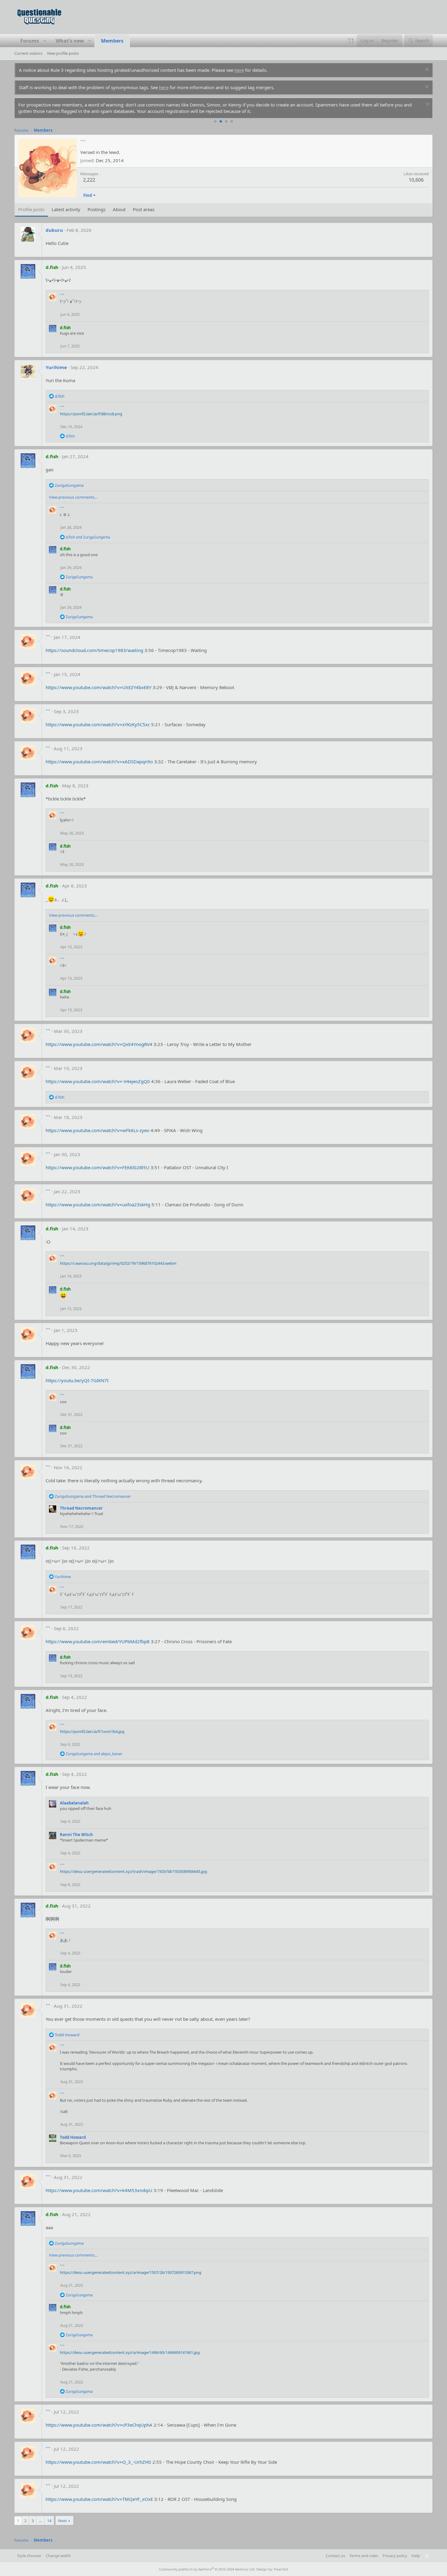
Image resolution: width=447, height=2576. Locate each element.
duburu (54, 230)
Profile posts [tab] (31, 209)
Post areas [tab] (144, 209)
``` (62, 296)
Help (416, 2556)
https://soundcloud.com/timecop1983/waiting (94, 650)
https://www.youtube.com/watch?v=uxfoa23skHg (98, 1204)
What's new (70, 41)
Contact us (335, 2556)
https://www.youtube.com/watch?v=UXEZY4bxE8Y (99, 687)
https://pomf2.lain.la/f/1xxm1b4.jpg (92, 1731)
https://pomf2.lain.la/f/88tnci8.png (91, 414)
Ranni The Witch (76, 1835)
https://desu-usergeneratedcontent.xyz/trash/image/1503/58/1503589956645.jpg (133, 1871)
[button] (45, 41)
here (239, 70)
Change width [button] (58, 2556)
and (88, 537)
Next (62, 2521)
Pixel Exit (281, 2569)
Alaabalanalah (74, 1803)
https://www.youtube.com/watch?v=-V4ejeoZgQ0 (98, 1081)
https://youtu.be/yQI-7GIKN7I (77, 1380)
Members (112, 41)
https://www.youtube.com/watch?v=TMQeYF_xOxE (99, 2499)
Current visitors (28, 53)
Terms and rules (364, 2556)
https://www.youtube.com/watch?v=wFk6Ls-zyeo (97, 1130)
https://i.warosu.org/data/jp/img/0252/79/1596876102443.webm (118, 1263)
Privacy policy (395, 2556)
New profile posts (63, 53)
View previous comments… (73, 497)
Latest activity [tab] (66, 209)
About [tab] (119, 209)
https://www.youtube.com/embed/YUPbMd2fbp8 (98, 1641)
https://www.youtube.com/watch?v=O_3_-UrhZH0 (98, 2462)
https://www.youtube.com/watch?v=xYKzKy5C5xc (98, 724)
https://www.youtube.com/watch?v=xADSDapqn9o (99, 762)
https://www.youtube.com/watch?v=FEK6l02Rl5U (97, 1167)
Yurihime (56, 367)
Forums (30, 41)
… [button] (40, 2521)
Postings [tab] (97, 209)
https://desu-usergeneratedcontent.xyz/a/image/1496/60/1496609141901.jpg (130, 2352)
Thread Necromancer (81, 1508)
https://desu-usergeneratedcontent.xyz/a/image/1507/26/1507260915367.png (131, 2272)
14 (49, 2521)
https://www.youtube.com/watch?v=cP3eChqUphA (99, 2425)
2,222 (89, 180)
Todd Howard (73, 2137)
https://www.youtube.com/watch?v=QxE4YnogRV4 (99, 1044)
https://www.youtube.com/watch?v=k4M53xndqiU (99, 2190)
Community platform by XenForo (207, 2569)
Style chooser (29, 2556)
